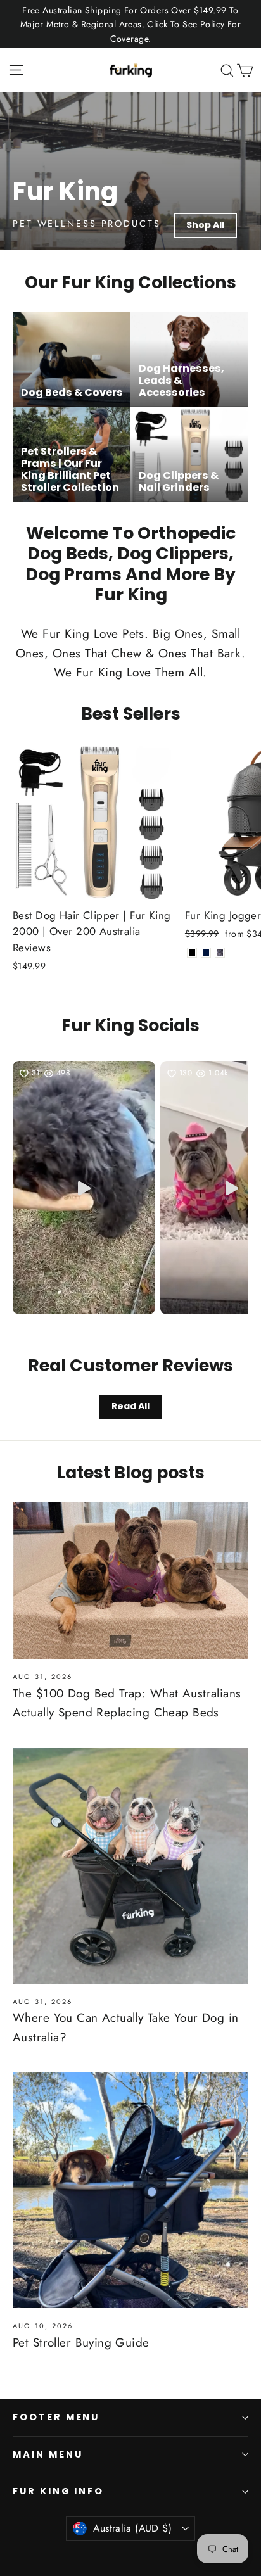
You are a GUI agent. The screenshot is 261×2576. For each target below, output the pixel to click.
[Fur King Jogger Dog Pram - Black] (192, 953)
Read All (130, 1406)
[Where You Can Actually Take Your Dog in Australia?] (130, 1866)
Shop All (205, 225)
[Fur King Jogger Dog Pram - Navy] (206, 953)
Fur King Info (58, 2491)
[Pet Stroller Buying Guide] (130, 2190)
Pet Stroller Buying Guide (81, 2343)
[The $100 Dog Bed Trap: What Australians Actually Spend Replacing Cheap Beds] (130, 1580)
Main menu (48, 2454)
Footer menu (56, 2417)
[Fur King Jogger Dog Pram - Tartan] (220, 953)
